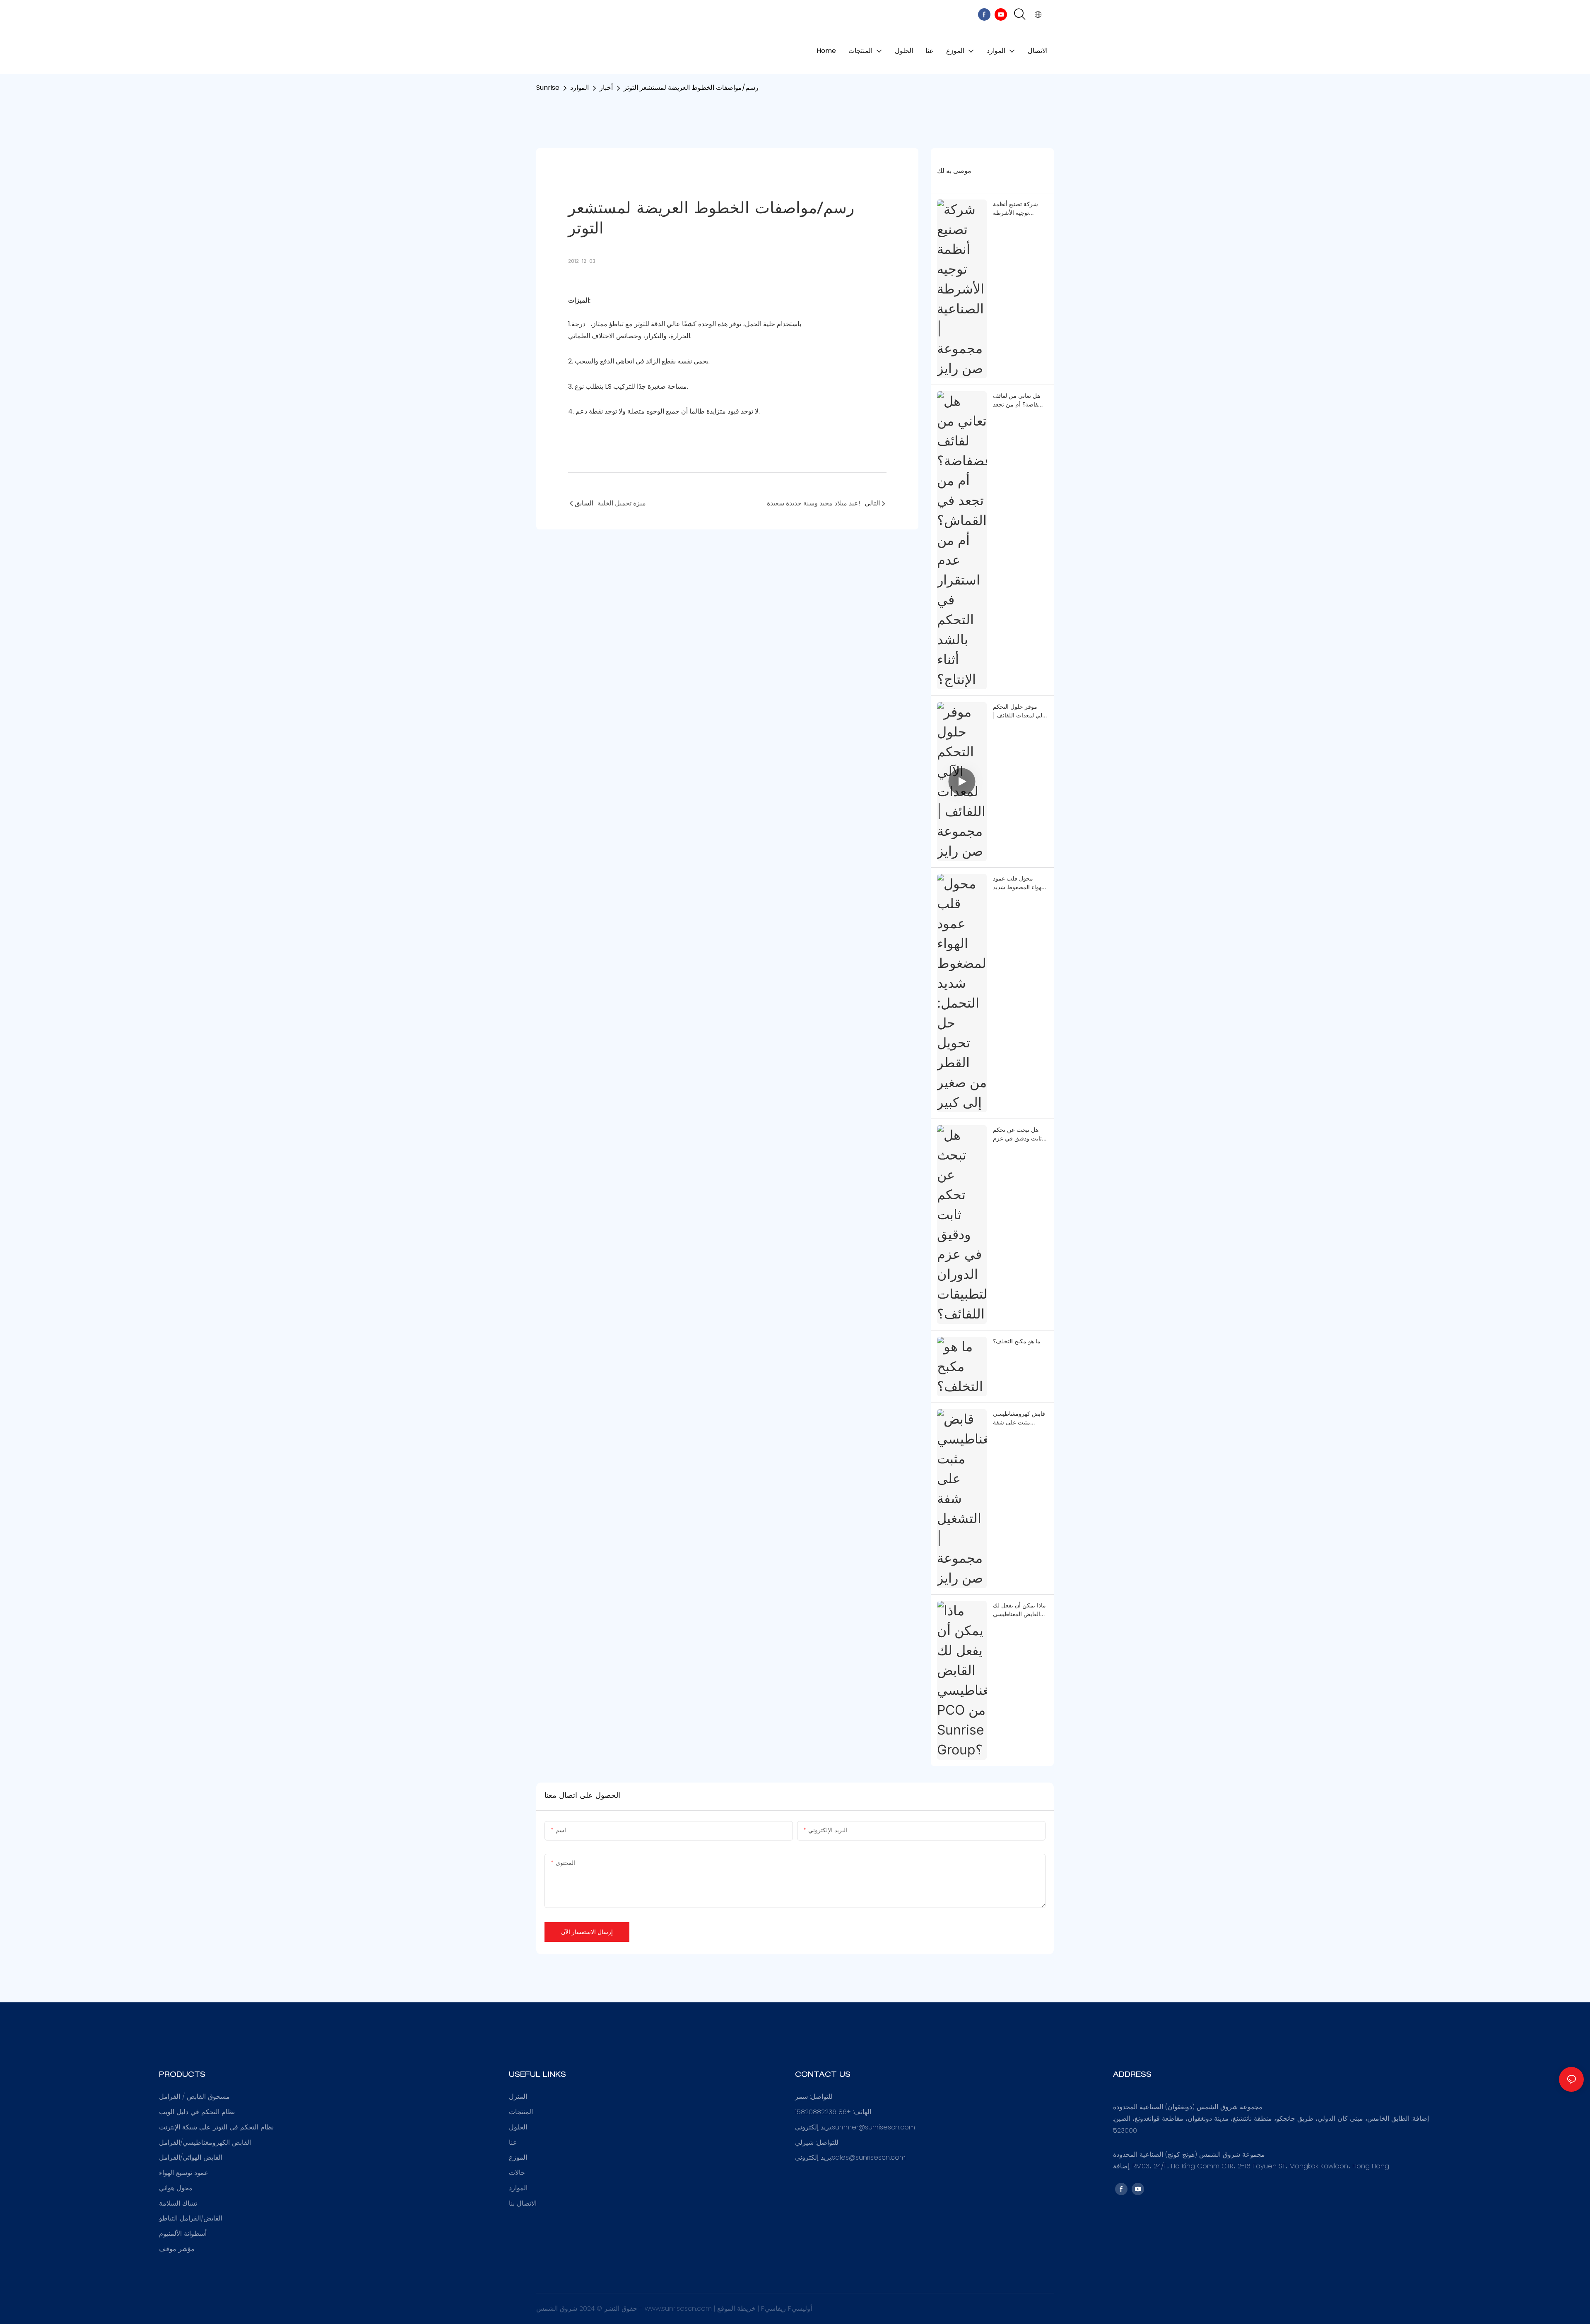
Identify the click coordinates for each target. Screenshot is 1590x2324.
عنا (513, 2142)
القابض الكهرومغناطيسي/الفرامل (205, 2142)
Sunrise (548, 88)
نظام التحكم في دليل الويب (197, 2112)
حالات (517, 2173)
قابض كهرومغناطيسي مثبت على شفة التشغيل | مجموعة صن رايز (1019, 1418)
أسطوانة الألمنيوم (183, 2234)
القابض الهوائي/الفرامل (191, 2157)
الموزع (518, 2157)
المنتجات (521, 2112)
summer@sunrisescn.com (873, 2127)
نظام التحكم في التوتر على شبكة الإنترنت (216, 2127)
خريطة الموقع (737, 2308)
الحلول (518, 2127)
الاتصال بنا (523, 2203)
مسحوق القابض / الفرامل (194, 2097)
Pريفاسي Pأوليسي (787, 2308)
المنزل (518, 2097)
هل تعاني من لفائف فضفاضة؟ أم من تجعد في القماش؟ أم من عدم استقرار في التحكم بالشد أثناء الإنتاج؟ (1019, 400)
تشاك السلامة (178, 2203)
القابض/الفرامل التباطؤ (191, 2218)
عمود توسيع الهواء (184, 2173)
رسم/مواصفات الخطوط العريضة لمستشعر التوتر (691, 88)
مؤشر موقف (177, 2249)
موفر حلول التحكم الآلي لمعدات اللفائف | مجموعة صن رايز (1020, 711)
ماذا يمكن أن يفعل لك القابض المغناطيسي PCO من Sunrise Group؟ (1019, 1610)
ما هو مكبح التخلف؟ (1017, 1341)
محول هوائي (176, 2188)
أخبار (606, 88)
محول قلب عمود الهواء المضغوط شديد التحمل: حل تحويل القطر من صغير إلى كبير (1019, 883)
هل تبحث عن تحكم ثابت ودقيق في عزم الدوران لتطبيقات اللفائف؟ (1017, 1134)
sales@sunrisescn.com (869, 2157)
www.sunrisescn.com (679, 2308)
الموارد (579, 88)
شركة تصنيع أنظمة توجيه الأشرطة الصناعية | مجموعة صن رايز (1015, 209)
